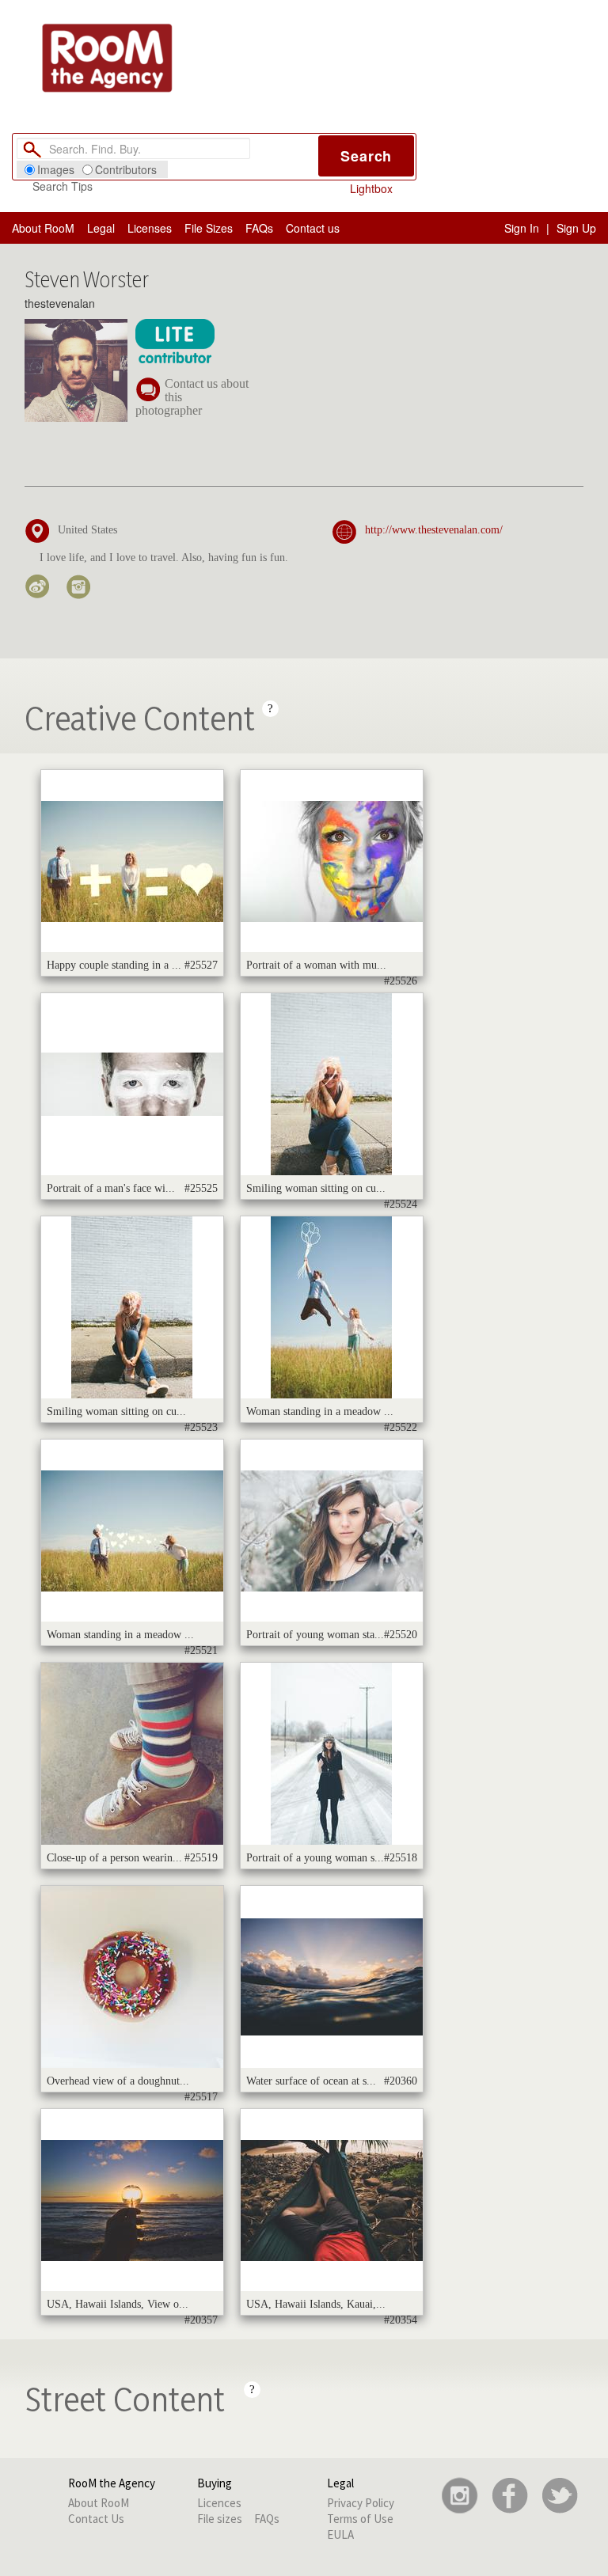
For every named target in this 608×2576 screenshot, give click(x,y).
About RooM (43, 228)
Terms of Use (360, 2519)
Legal (101, 228)
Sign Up (576, 228)
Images (56, 169)
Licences (219, 2503)
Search (366, 156)
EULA (340, 2534)
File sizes (220, 2519)
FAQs (259, 228)
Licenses (150, 228)
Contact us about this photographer (192, 397)
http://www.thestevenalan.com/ (434, 530)
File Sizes (209, 228)
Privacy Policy (361, 2503)
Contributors (126, 169)
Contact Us (96, 2519)
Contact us (313, 228)
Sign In (522, 228)
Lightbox (371, 188)
